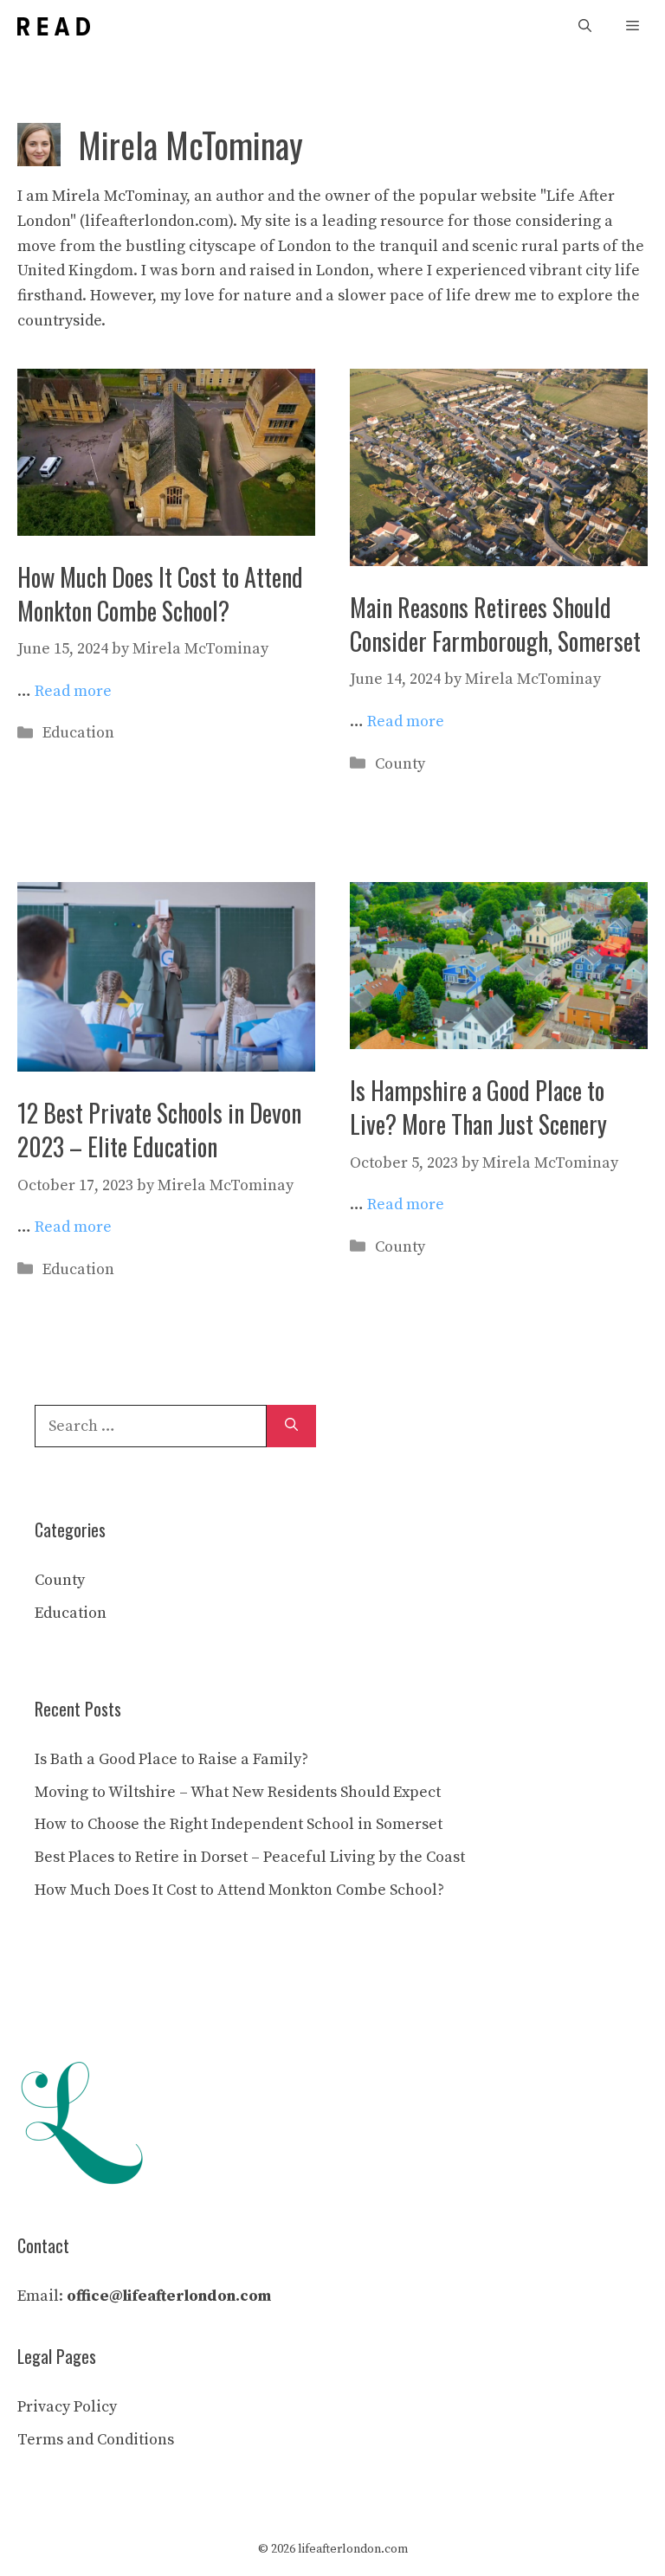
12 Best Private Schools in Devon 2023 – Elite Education (159, 1130)
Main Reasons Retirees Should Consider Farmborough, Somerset (495, 624)
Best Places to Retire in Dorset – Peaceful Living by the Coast (250, 1857)
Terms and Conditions (96, 2440)
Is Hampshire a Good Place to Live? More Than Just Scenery (478, 1107)
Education (78, 733)
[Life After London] (54, 26)
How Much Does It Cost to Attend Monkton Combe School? (160, 594)
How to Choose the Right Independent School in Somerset (239, 1824)
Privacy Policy (67, 2407)
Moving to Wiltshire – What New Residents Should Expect (238, 1792)
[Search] (291, 1426)
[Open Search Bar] (585, 26)
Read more (73, 691)
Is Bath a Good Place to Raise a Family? (171, 1759)
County (400, 764)
